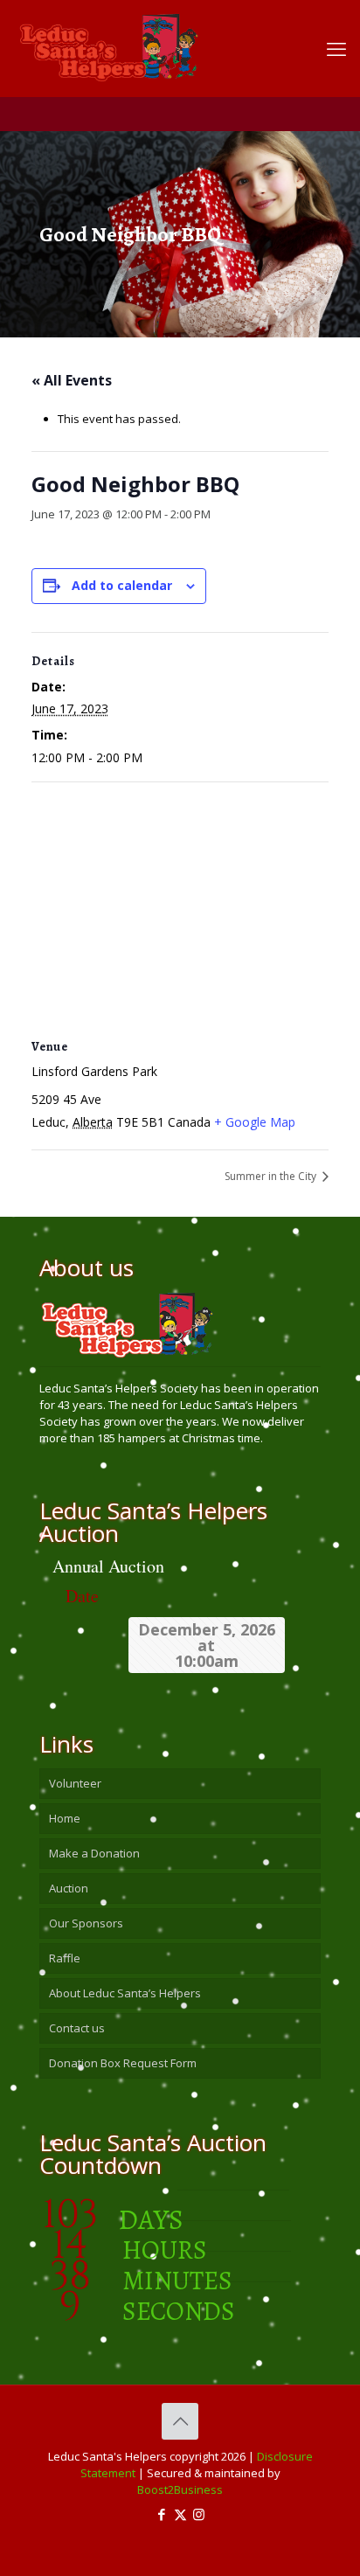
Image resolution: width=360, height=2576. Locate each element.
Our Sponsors (86, 1923)
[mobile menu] (336, 48)
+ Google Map (255, 1122)
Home (65, 1818)
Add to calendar (122, 585)
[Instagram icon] (199, 2514)
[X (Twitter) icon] (180, 2514)
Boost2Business (180, 2489)
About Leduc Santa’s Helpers (125, 1993)
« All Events (72, 380)
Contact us (77, 2028)
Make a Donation (94, 1853)
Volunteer (75, 1783)
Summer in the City (272, 1176)
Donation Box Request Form (123, 2063)
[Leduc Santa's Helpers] (167, 39)
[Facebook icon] (162, 2514)
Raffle (65, 1958)
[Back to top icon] (180, 2421)
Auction (69, 1888)
